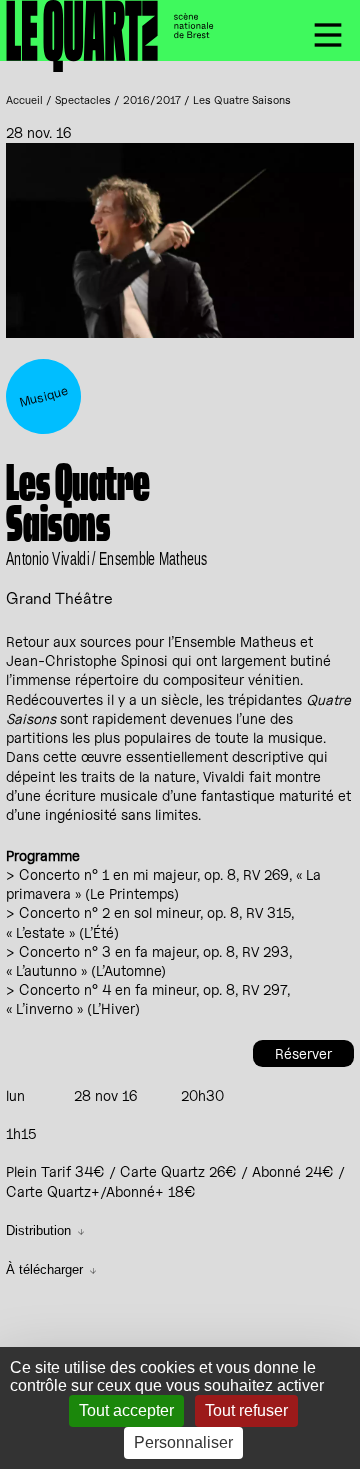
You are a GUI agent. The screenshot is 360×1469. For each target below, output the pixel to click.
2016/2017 (152, 100)
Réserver (303, 1053)
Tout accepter (126, 1410)
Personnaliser (183, 1442)
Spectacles (83, 100)
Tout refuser (246, 1410)
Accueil (24, 100)
